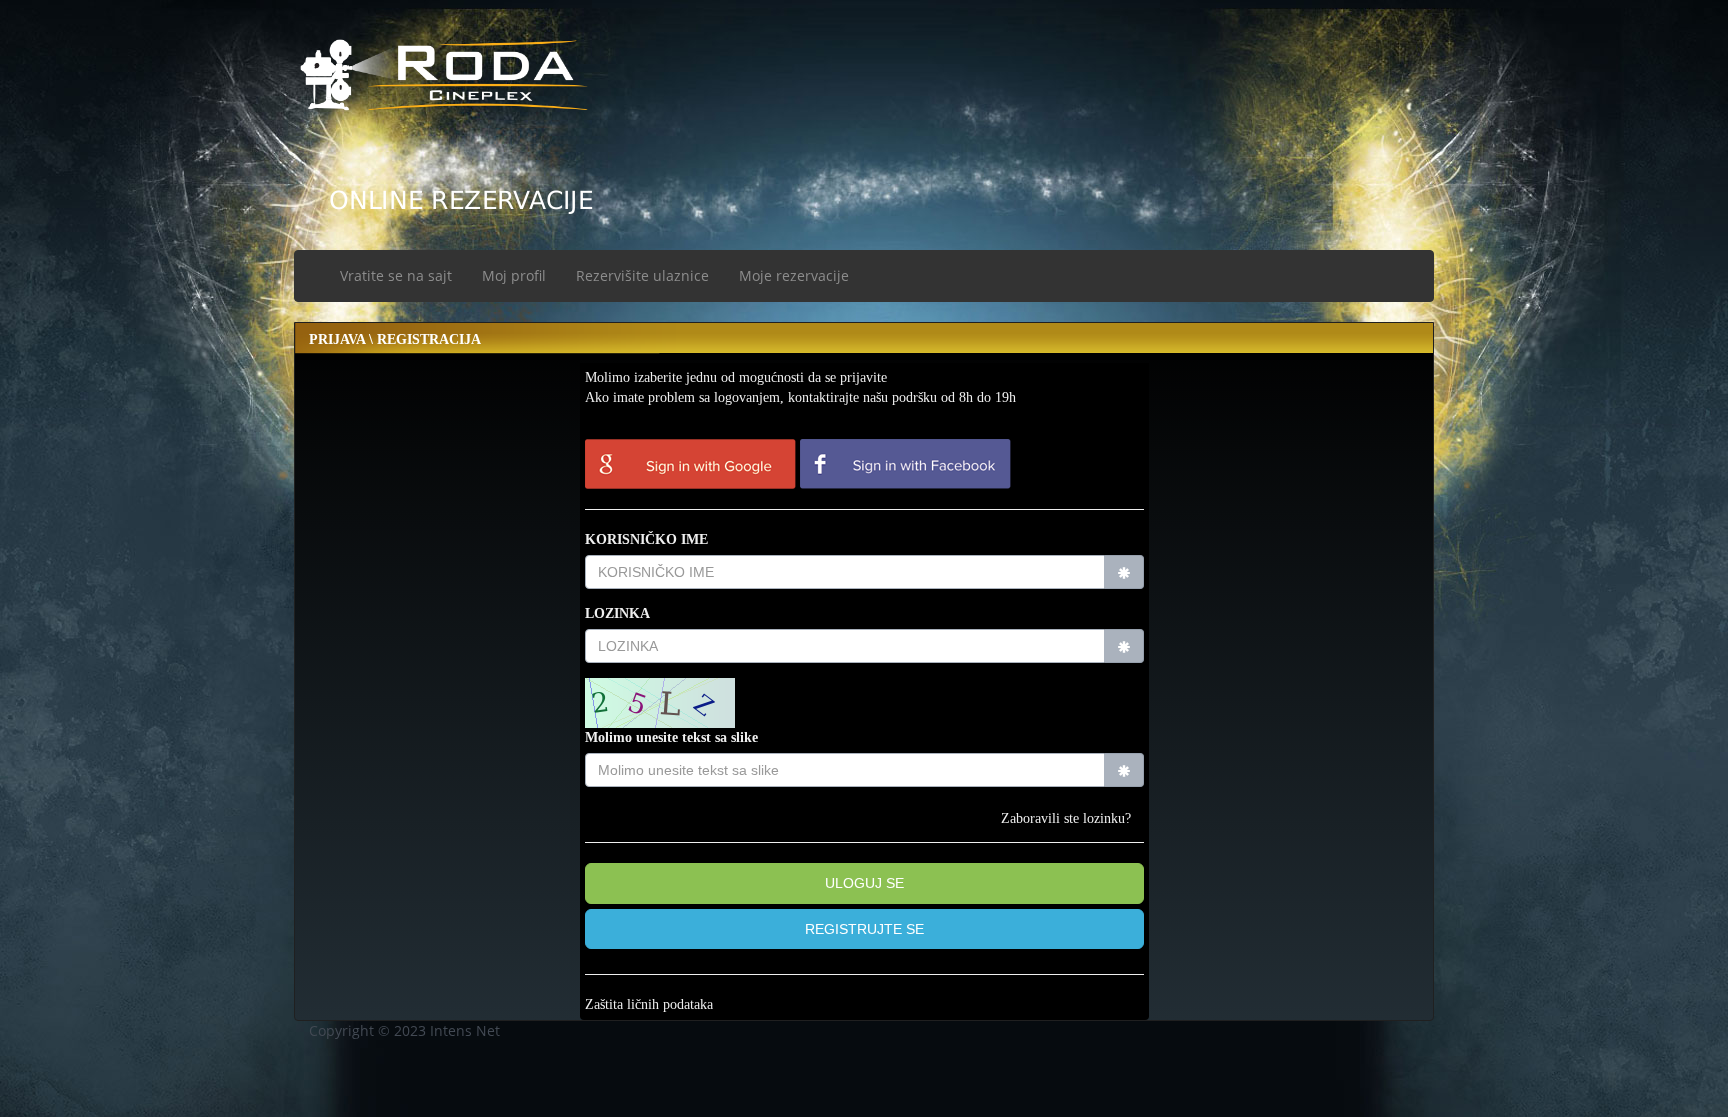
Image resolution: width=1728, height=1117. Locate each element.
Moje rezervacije (794, 275)
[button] (864, 929)
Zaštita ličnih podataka (649, 1004)
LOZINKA (617, 613)
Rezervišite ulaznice (642, 275)
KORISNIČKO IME (646, 539)
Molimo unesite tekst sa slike (671, 737)
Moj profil (514, 275)
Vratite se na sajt (396, 275)
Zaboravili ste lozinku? (1066, 818)
